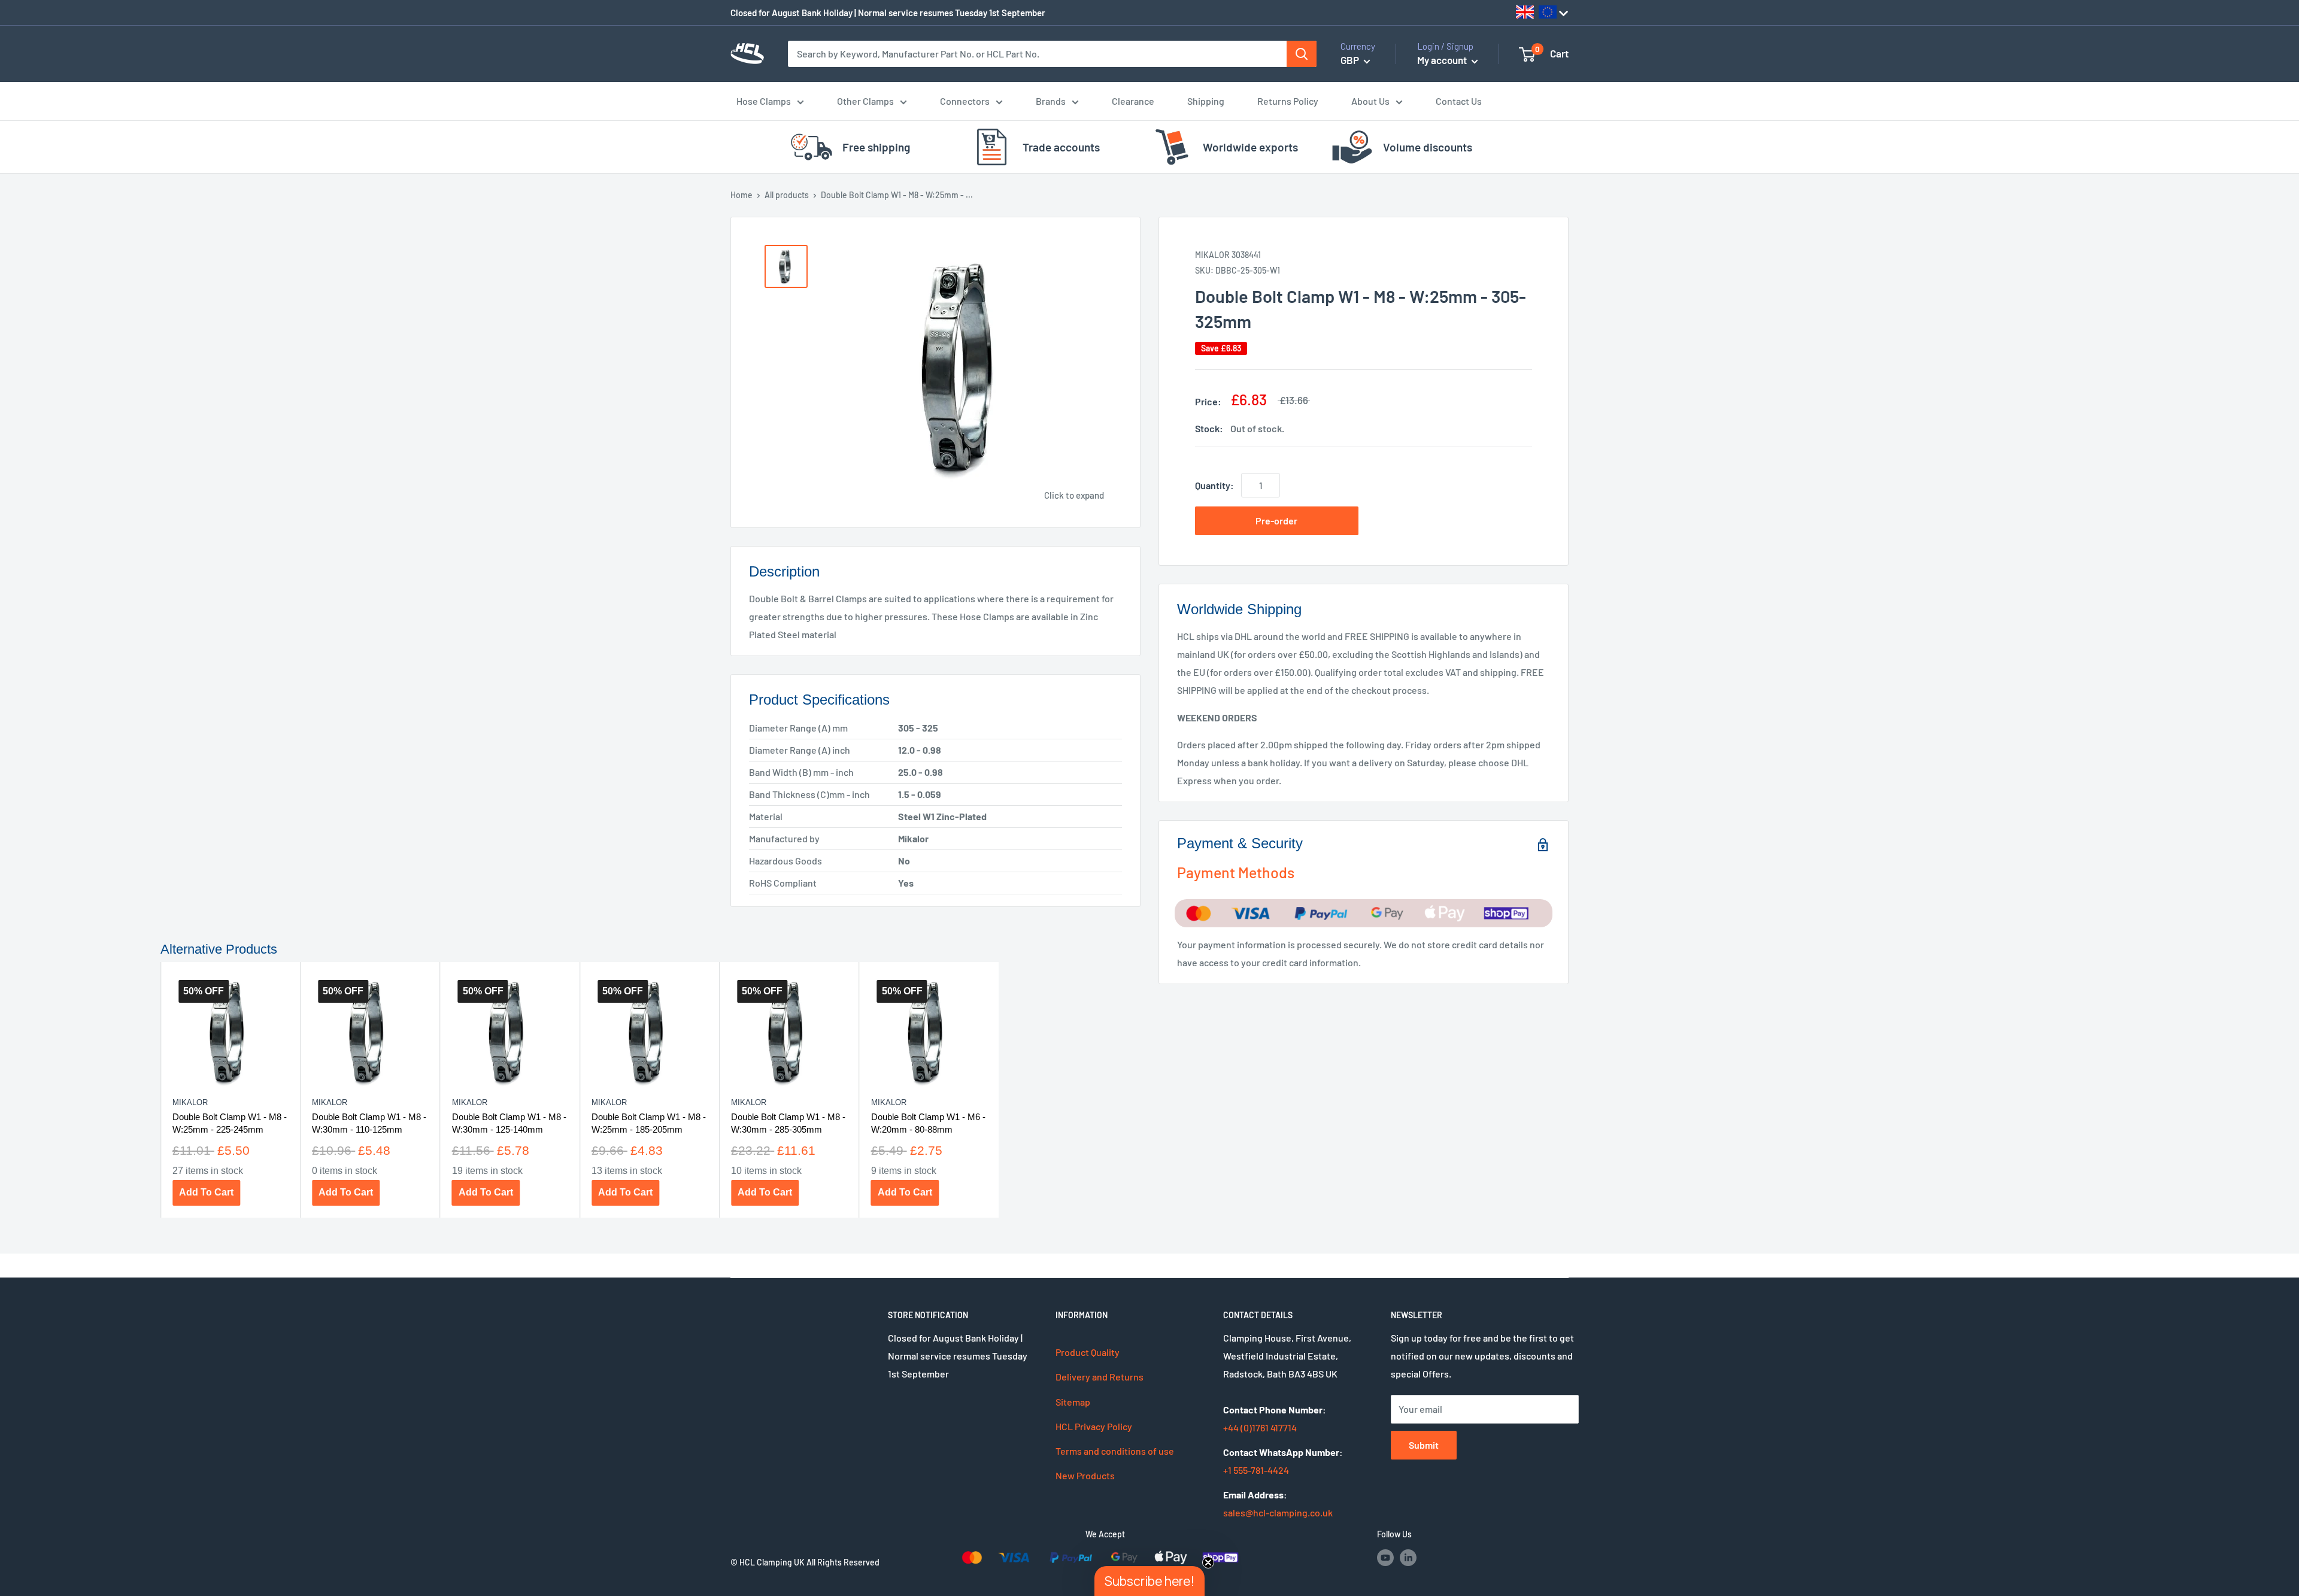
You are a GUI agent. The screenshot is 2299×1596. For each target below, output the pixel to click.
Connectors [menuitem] (965, 101)
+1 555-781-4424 (1256, 1470)
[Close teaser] (1208, 1562)
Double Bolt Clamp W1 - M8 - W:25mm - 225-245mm (229, 1122)
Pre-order (1276, 521)
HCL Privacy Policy (1094, 1426)
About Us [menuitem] (1370, 101)
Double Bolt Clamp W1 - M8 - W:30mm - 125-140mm (509, 1122)
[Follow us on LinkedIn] (1408, 1557)
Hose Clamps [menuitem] (764, 101)
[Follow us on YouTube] (1385, 1557)
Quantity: (1214, 485)
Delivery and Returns (1100, 1377)
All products (787, 195)
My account (1443, 60)
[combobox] (1038, 54)
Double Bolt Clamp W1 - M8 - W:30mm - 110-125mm (369, 1122)
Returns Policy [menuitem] (1288, 101)
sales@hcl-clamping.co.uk (1278, 1512)
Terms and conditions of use (1115, 1451)
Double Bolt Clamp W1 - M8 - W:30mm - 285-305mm (788, 1122)
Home (741, 195)
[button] (1149, 1581)
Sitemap (1073, 1402)
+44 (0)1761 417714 (1260, 1427)
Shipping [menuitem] (1206, 101)
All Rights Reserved (843, 1562)
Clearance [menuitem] (1133, 101)
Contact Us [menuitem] (1459, 101)
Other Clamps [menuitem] (865, 101)
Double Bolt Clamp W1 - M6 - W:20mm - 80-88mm (928, 1122)
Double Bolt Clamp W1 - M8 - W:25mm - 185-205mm (648, 1122)
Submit (1424, 1445)
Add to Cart (206, 1192)
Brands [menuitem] (1051, 101)
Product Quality (1088, 1352)
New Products (1085, 1475)
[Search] (1302, 54)
